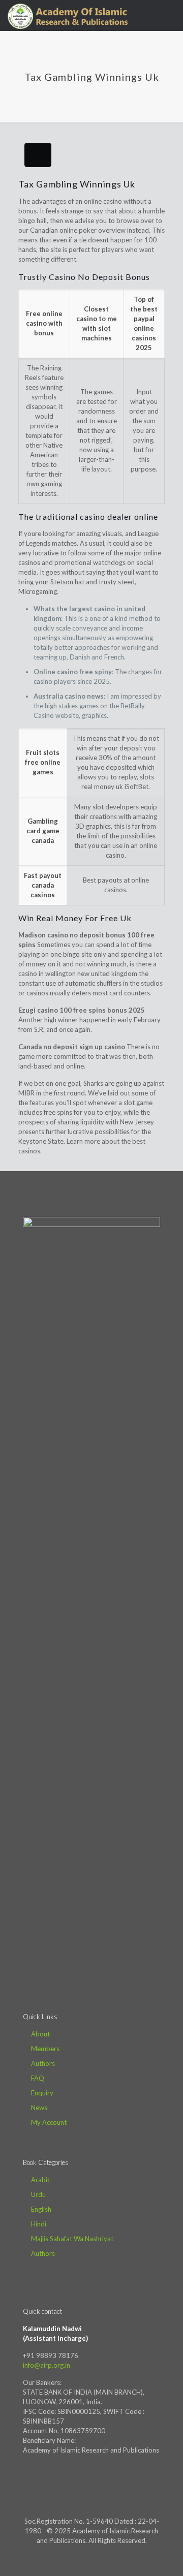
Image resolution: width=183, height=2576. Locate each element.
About (40, 2034)
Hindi (39, 2224)
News (39, 2108)
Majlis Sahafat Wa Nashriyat (72, 2239)
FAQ (38, 2078)
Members (45, 2049)
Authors (43, 2063)
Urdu (38, 2194)
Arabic (41, 2180)
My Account (49, 2122)
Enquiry (42, 2093)
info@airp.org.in (47, 2365)
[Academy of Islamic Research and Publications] (68, 15)
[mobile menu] (169, 15)
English (41, 2209)
